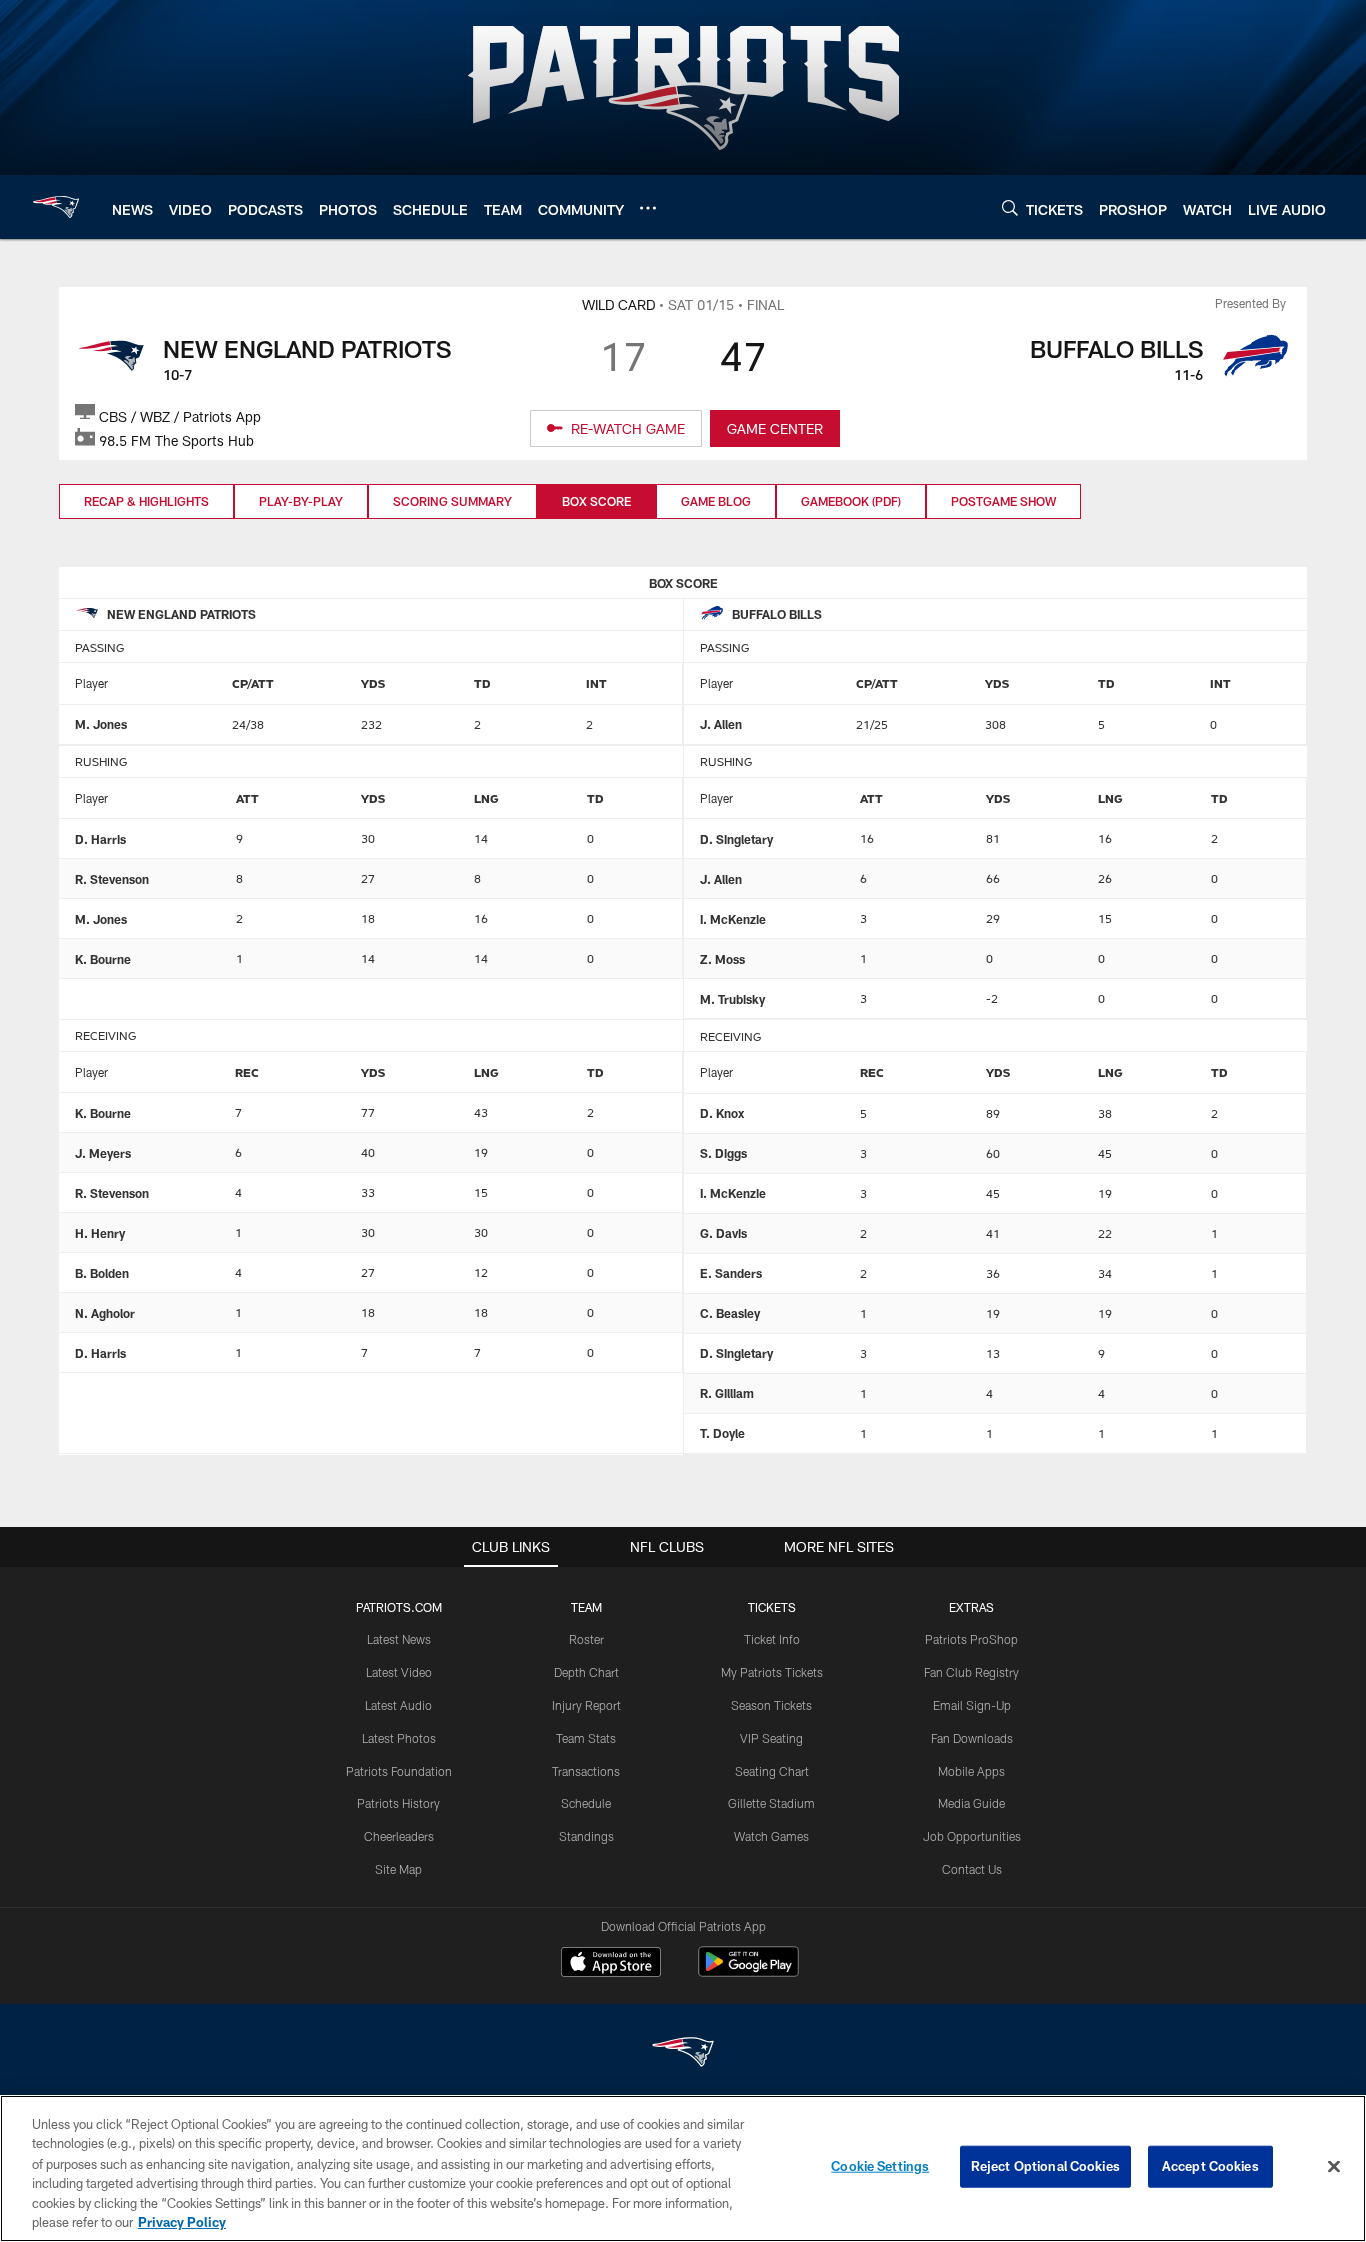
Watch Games (771, 1836)
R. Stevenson (112, 879)
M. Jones (101, 724)
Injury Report (586, 1705)
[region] (683, 2168)
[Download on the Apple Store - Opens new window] (611, 1964)
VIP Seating (771, 1738)
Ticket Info (772, 1639)
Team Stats (586, 1738)
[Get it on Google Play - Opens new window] (748, 1971)
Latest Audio (398, 1705)
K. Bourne (103, 959)
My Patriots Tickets (772, 1672)
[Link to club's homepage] (56, 207)
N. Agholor (105, 1313)
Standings (586, 1836)
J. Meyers (103, 1153)
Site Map (398, 1869)
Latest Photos (399, 1738)
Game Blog (716, 501)
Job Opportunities (972, 1836)
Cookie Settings (880, 2166)
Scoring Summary (452, 501)
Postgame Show (1003, 501)
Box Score (596, 501)
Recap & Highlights (146, 501)
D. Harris (100, 839)
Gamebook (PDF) (851, 501)
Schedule (586, 1803)
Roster (586, 1639)
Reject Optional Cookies (1045, 2166)
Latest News (399, 1639)
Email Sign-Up (972, 1705)
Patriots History (398, 1803)
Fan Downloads (972, 1738)
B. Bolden (102, 1273)
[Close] (1334, 2167)
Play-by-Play (301, 501)
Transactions (586, 1771)
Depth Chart (586, 1672)
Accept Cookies (1210, 2166)
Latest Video (399, 1672)
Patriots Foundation (399, 1771)
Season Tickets (771, 1705)
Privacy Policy (182, 2221)
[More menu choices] (648, 208)
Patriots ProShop (971, 1639)
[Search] (1010, 207)
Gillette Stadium (771, 1803)
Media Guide (971, 1803)
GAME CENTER (775, 428)
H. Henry (100, 1233)
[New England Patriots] (683, 2054)
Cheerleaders (399, 1836)
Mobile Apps (971, 1771)
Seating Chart (772, 1771)
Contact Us (972, 1869)
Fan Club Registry (971, 1672)
